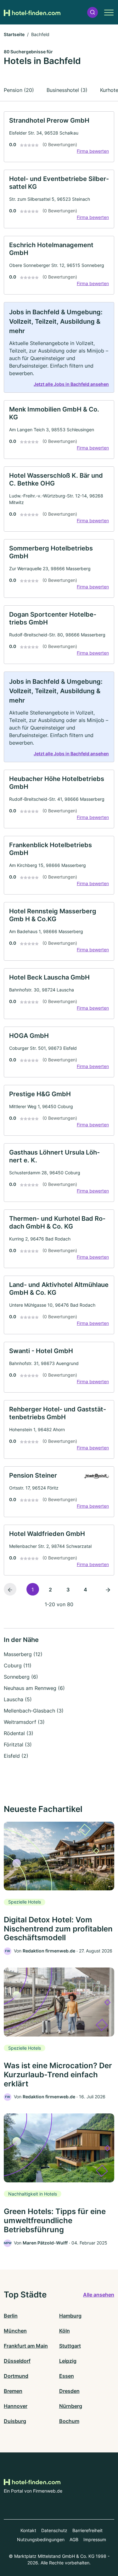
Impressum (95, 2539)
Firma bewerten (93, 151)
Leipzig (68, 2361)
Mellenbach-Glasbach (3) (34, 1711)
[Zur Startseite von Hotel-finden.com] (32, 12)
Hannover (16, 2406)
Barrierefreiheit (87, 2530)
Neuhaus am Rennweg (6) (34, 1688)
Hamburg (70, 2316)
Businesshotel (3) (67, 90)
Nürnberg (71, 2406)
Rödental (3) (19, 1733)
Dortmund (16, 2376)
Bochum (69, 2421)
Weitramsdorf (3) (24, 1722)
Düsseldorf (17, 2361)
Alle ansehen (99, 2295)
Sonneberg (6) (21, 1677)
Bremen (13, 2391)
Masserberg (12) (23, 1654)
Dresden (69, 2391)
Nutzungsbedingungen (41, 2539)
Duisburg (15, 2421)
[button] (93, 12)
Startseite (14, 34)
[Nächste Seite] (108, 1589)
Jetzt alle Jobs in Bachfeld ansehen (71, 384)
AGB (74, 2539)
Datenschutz (54, 2530)
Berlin (11, 2316)
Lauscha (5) (18, 1699)
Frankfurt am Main (26, 2346)
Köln (65, 2331)
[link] (59, 137)
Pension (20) (19, 90)
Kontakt (28, 2530)
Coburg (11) (18, 1665)
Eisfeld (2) (16, 1756)
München (15, 2331)
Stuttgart (70, 2346)
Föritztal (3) (18, 1745)
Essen (67, 2376)
